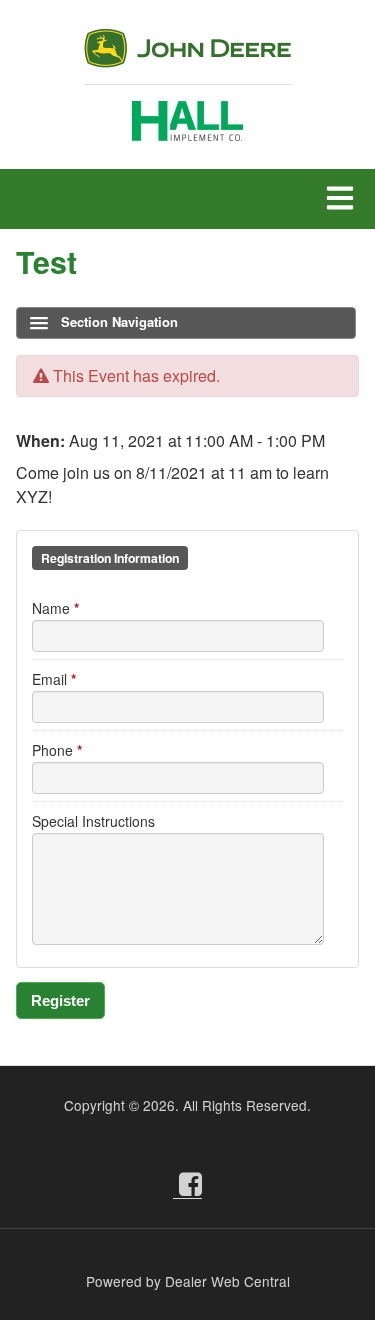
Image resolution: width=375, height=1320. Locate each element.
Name (55, 608)
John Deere (187, 56)
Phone (57, 750)
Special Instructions (93, 821)
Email (54, 679)
